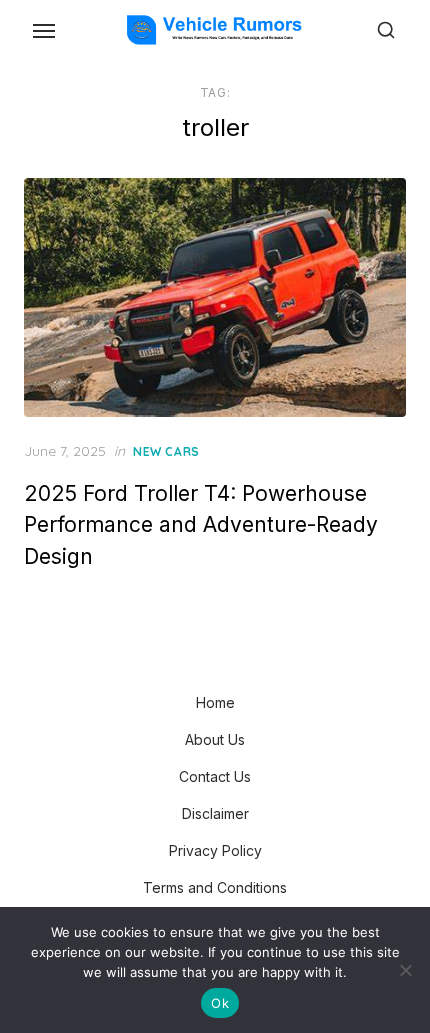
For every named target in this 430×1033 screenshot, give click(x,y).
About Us (215, 739)
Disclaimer (215, 813)
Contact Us (215, 776)
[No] (405, 970)
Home (215, 702)
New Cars (166, 451)
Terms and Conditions (215, 887)
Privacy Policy (215, 850)
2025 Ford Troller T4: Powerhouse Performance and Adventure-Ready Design (201, 525)
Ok (220, 1003)
